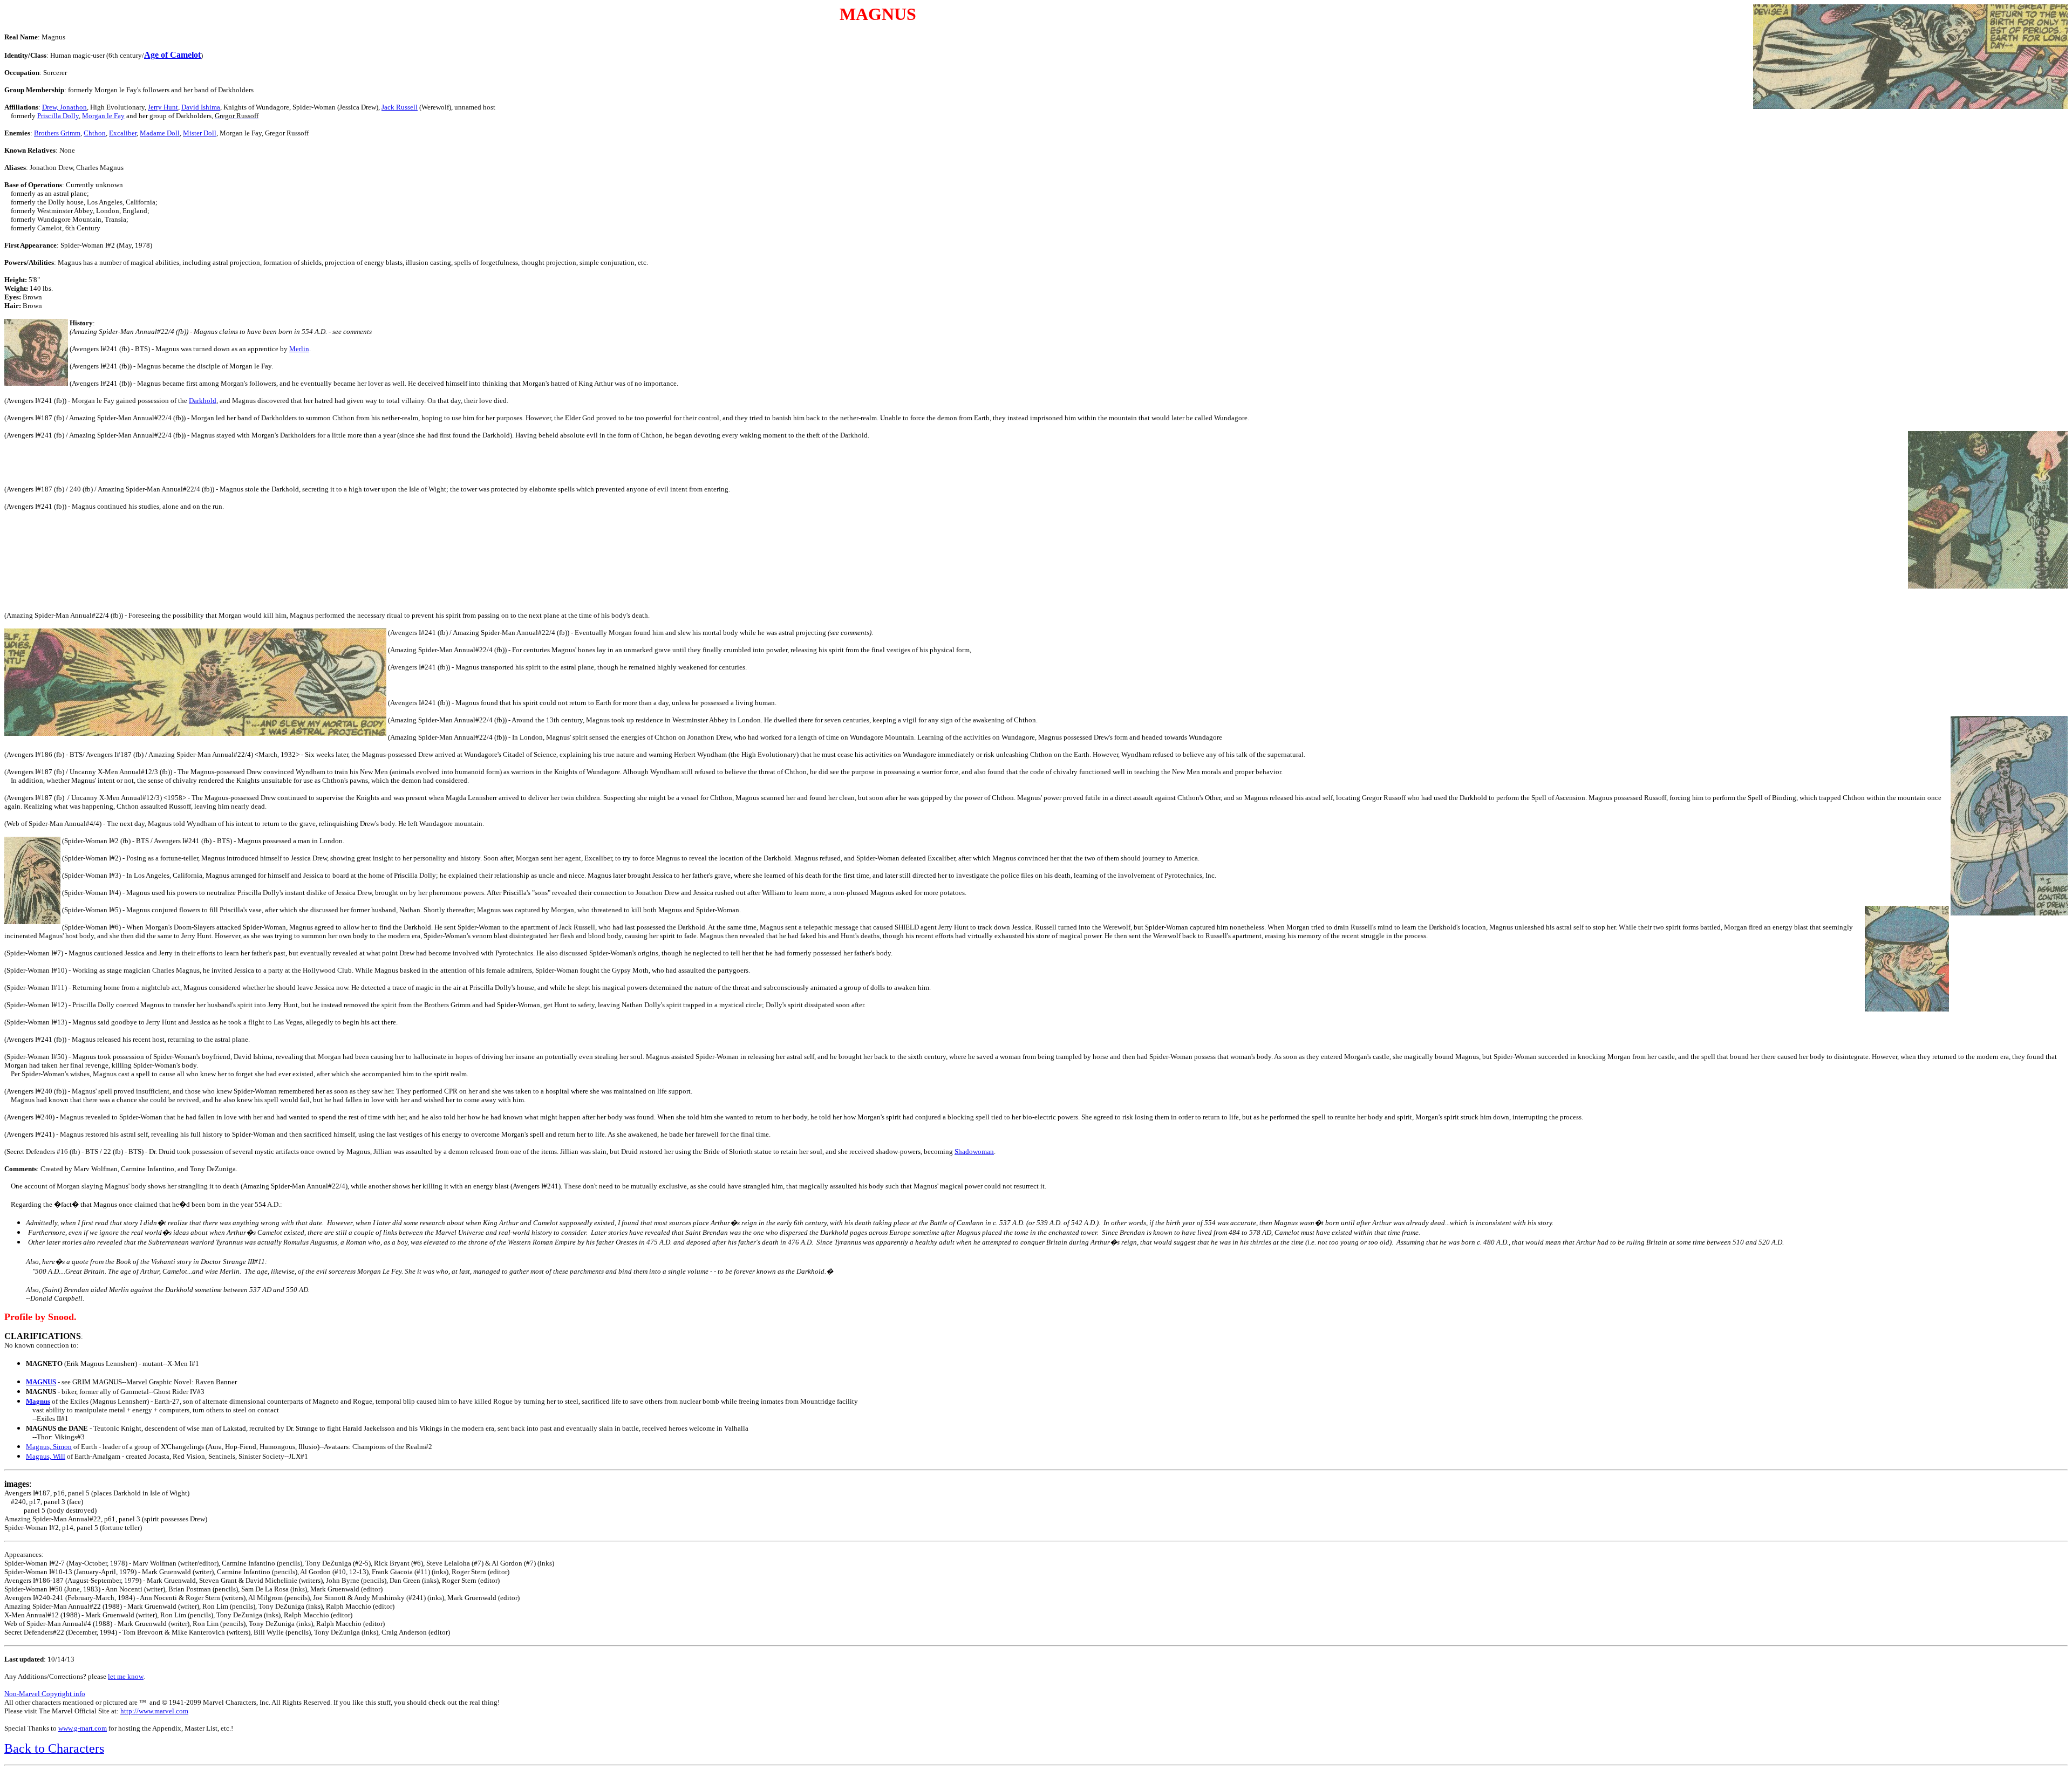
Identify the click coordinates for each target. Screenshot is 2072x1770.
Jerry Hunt (163, 107)
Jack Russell (400, 107)
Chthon (95, 133)
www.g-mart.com (83, 1728)
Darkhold (203, 401)
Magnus (38, 1401)
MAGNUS (41, 1382)
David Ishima (201, 107)
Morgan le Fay (103, 116)
